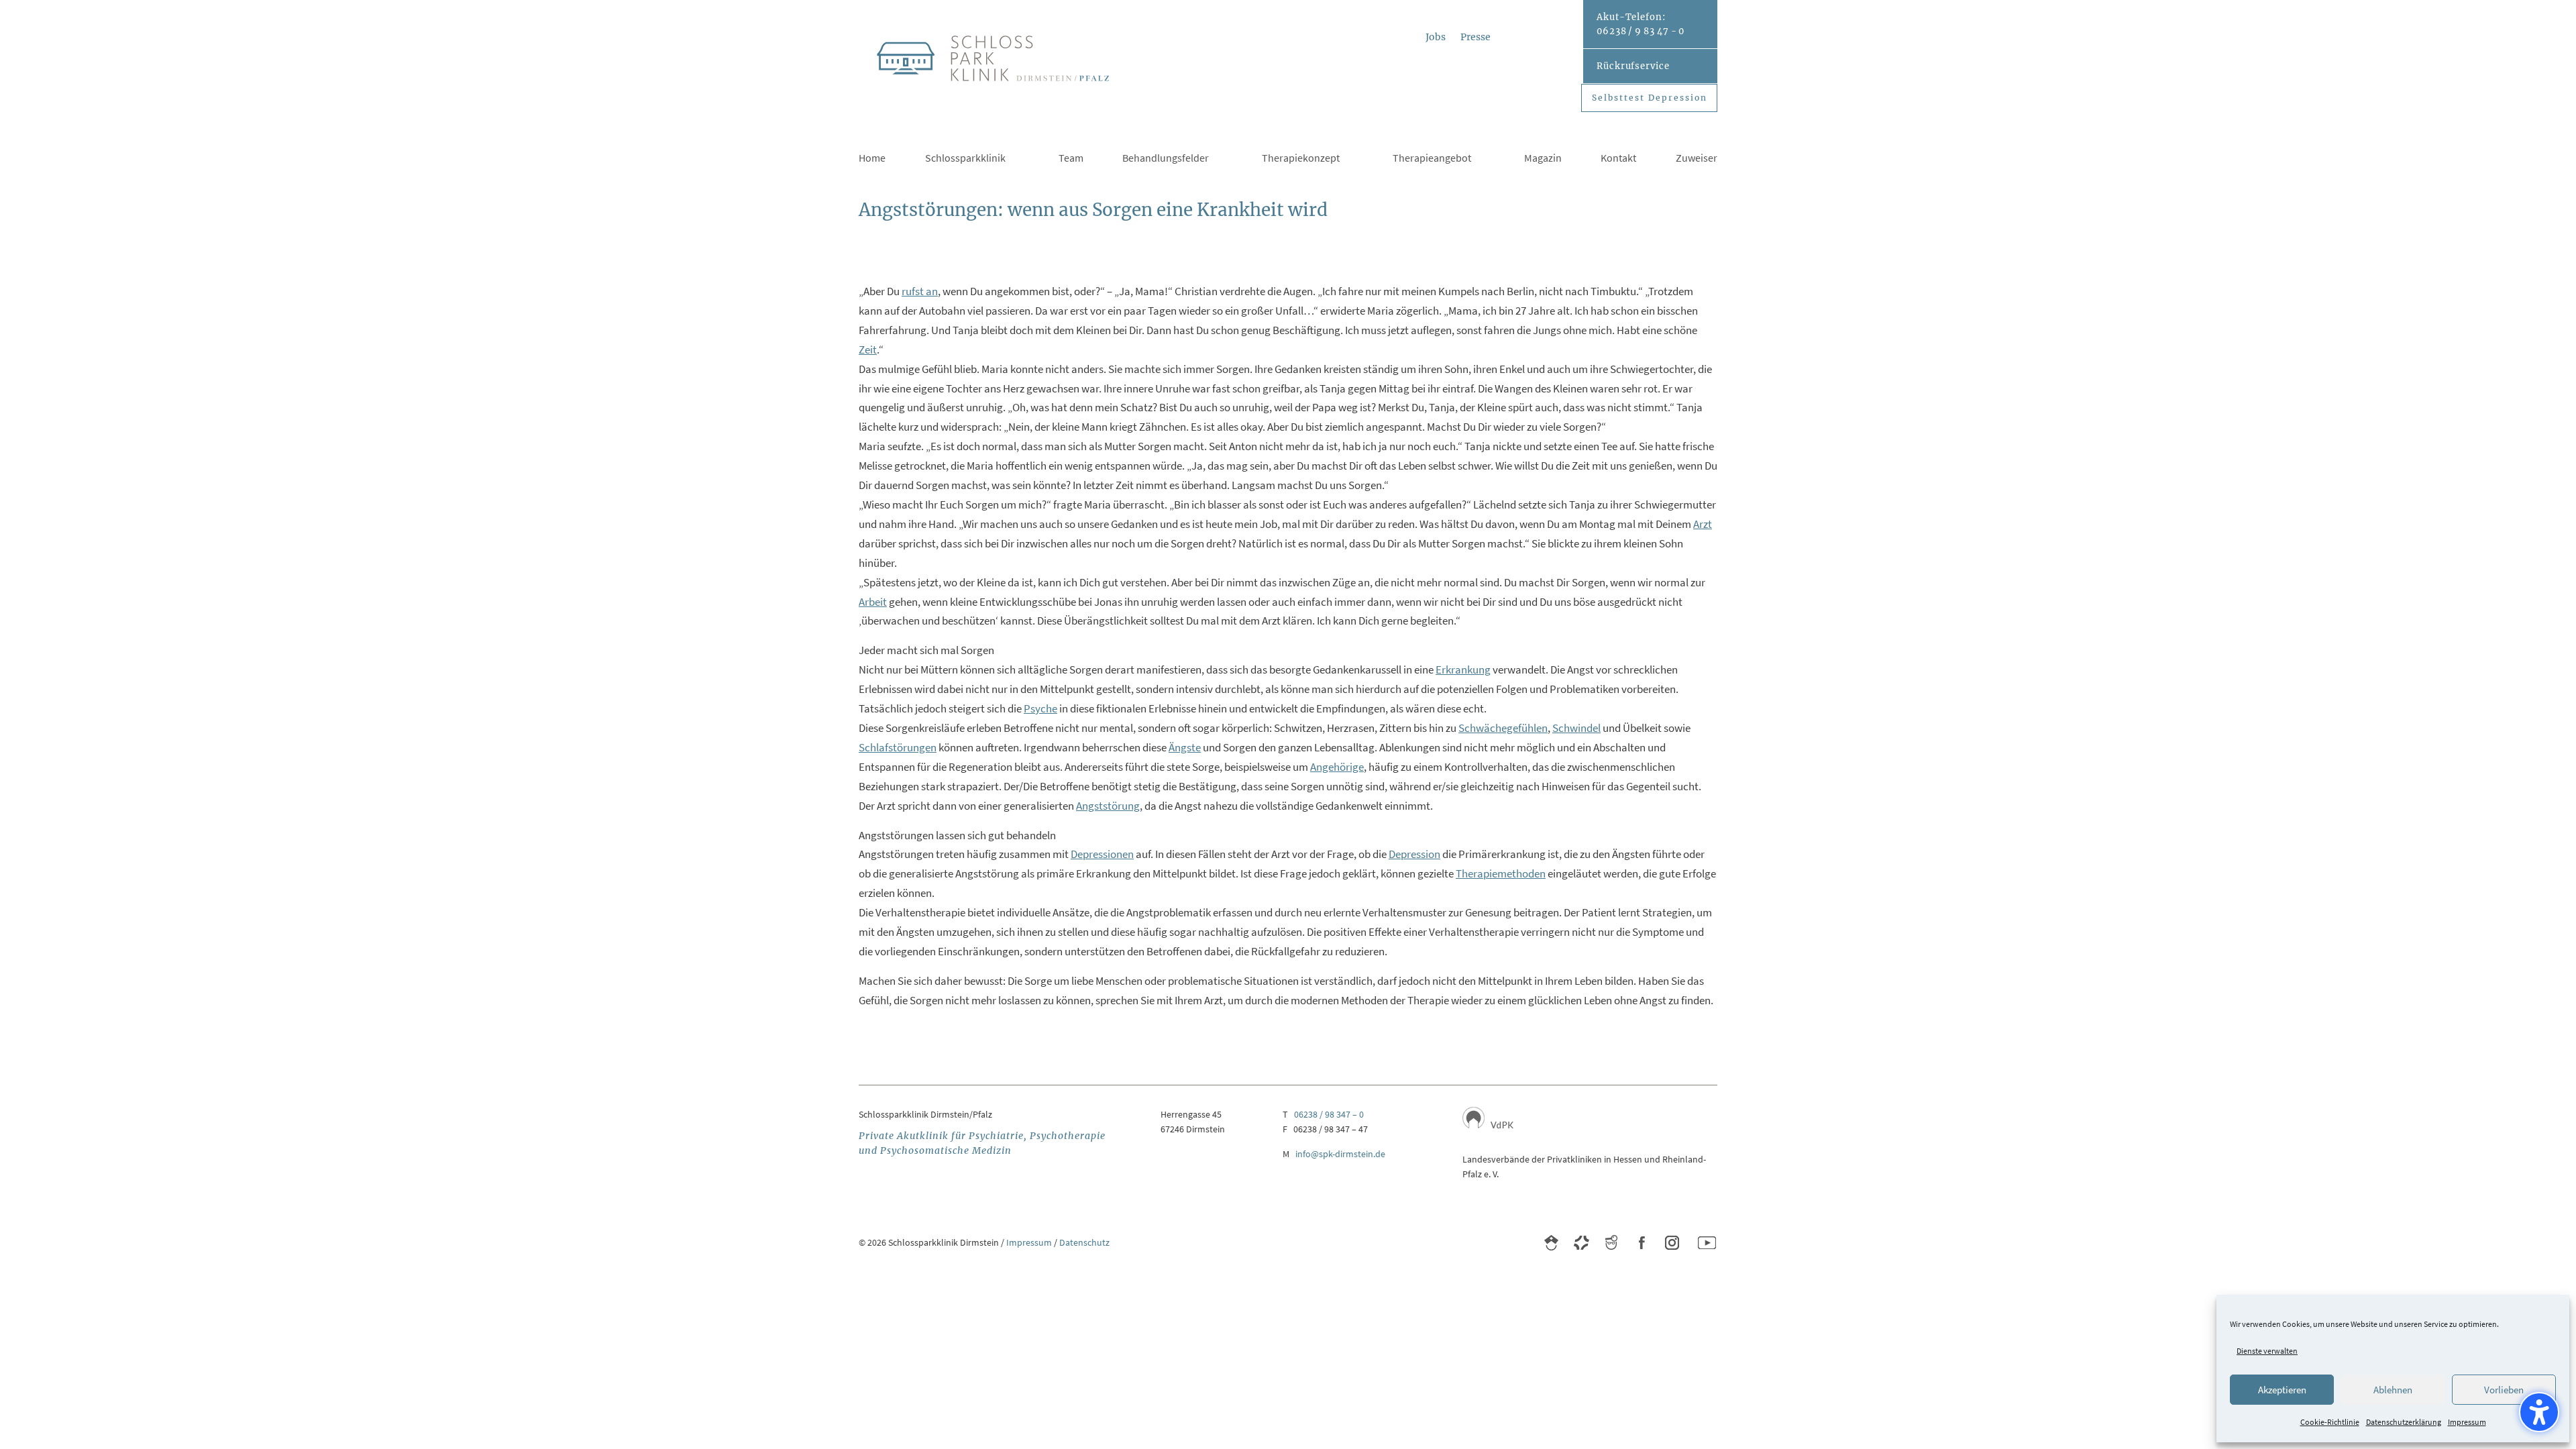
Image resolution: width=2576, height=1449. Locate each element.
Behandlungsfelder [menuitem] (1166, 159)
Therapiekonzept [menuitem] (1301, 159)
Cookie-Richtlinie (2330, 1422)
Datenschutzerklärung (2404, 1422)
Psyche (1040, 708)
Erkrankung (1463, 669)
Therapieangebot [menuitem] (1432, 159)
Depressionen (1102, 854)
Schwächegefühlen (1503, 728)
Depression (1414, 854)
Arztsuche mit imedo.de (1581, 1243)
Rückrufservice (1633, 66)
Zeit (868, 350)
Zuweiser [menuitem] (1697, 159)
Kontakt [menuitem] (1618, 159)
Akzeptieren (2282, 1390)
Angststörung (1108, 806)
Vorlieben (2504, 1390)
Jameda (1612, 1243)
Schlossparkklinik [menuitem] (965, 159)
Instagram (1672, 1243)
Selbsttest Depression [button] (1650, 98)
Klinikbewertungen (1551, 1243)
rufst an (920, 291)
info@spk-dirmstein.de (1340, 1154)
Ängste (1185, 747)
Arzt (1703, 524)
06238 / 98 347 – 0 (1329, 1114)
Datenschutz (1084, 1242)
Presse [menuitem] (1475, 38)
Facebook (1642, 1243)
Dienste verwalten (2267, 1351)
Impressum (2467, 1422)
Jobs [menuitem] (1436, 38)
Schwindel (1576, 728)
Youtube (1707, 1243)
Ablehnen (2393, 1390)
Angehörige (1337, 767)
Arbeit (873, 602)
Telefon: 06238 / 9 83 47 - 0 (1641, 24)
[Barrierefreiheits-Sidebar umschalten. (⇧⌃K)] (2539, 1412)
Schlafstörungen (898, 747)
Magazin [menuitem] (1543, 159)
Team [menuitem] (1071, 159)
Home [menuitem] (872, 159)
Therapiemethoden (1501, 873)
